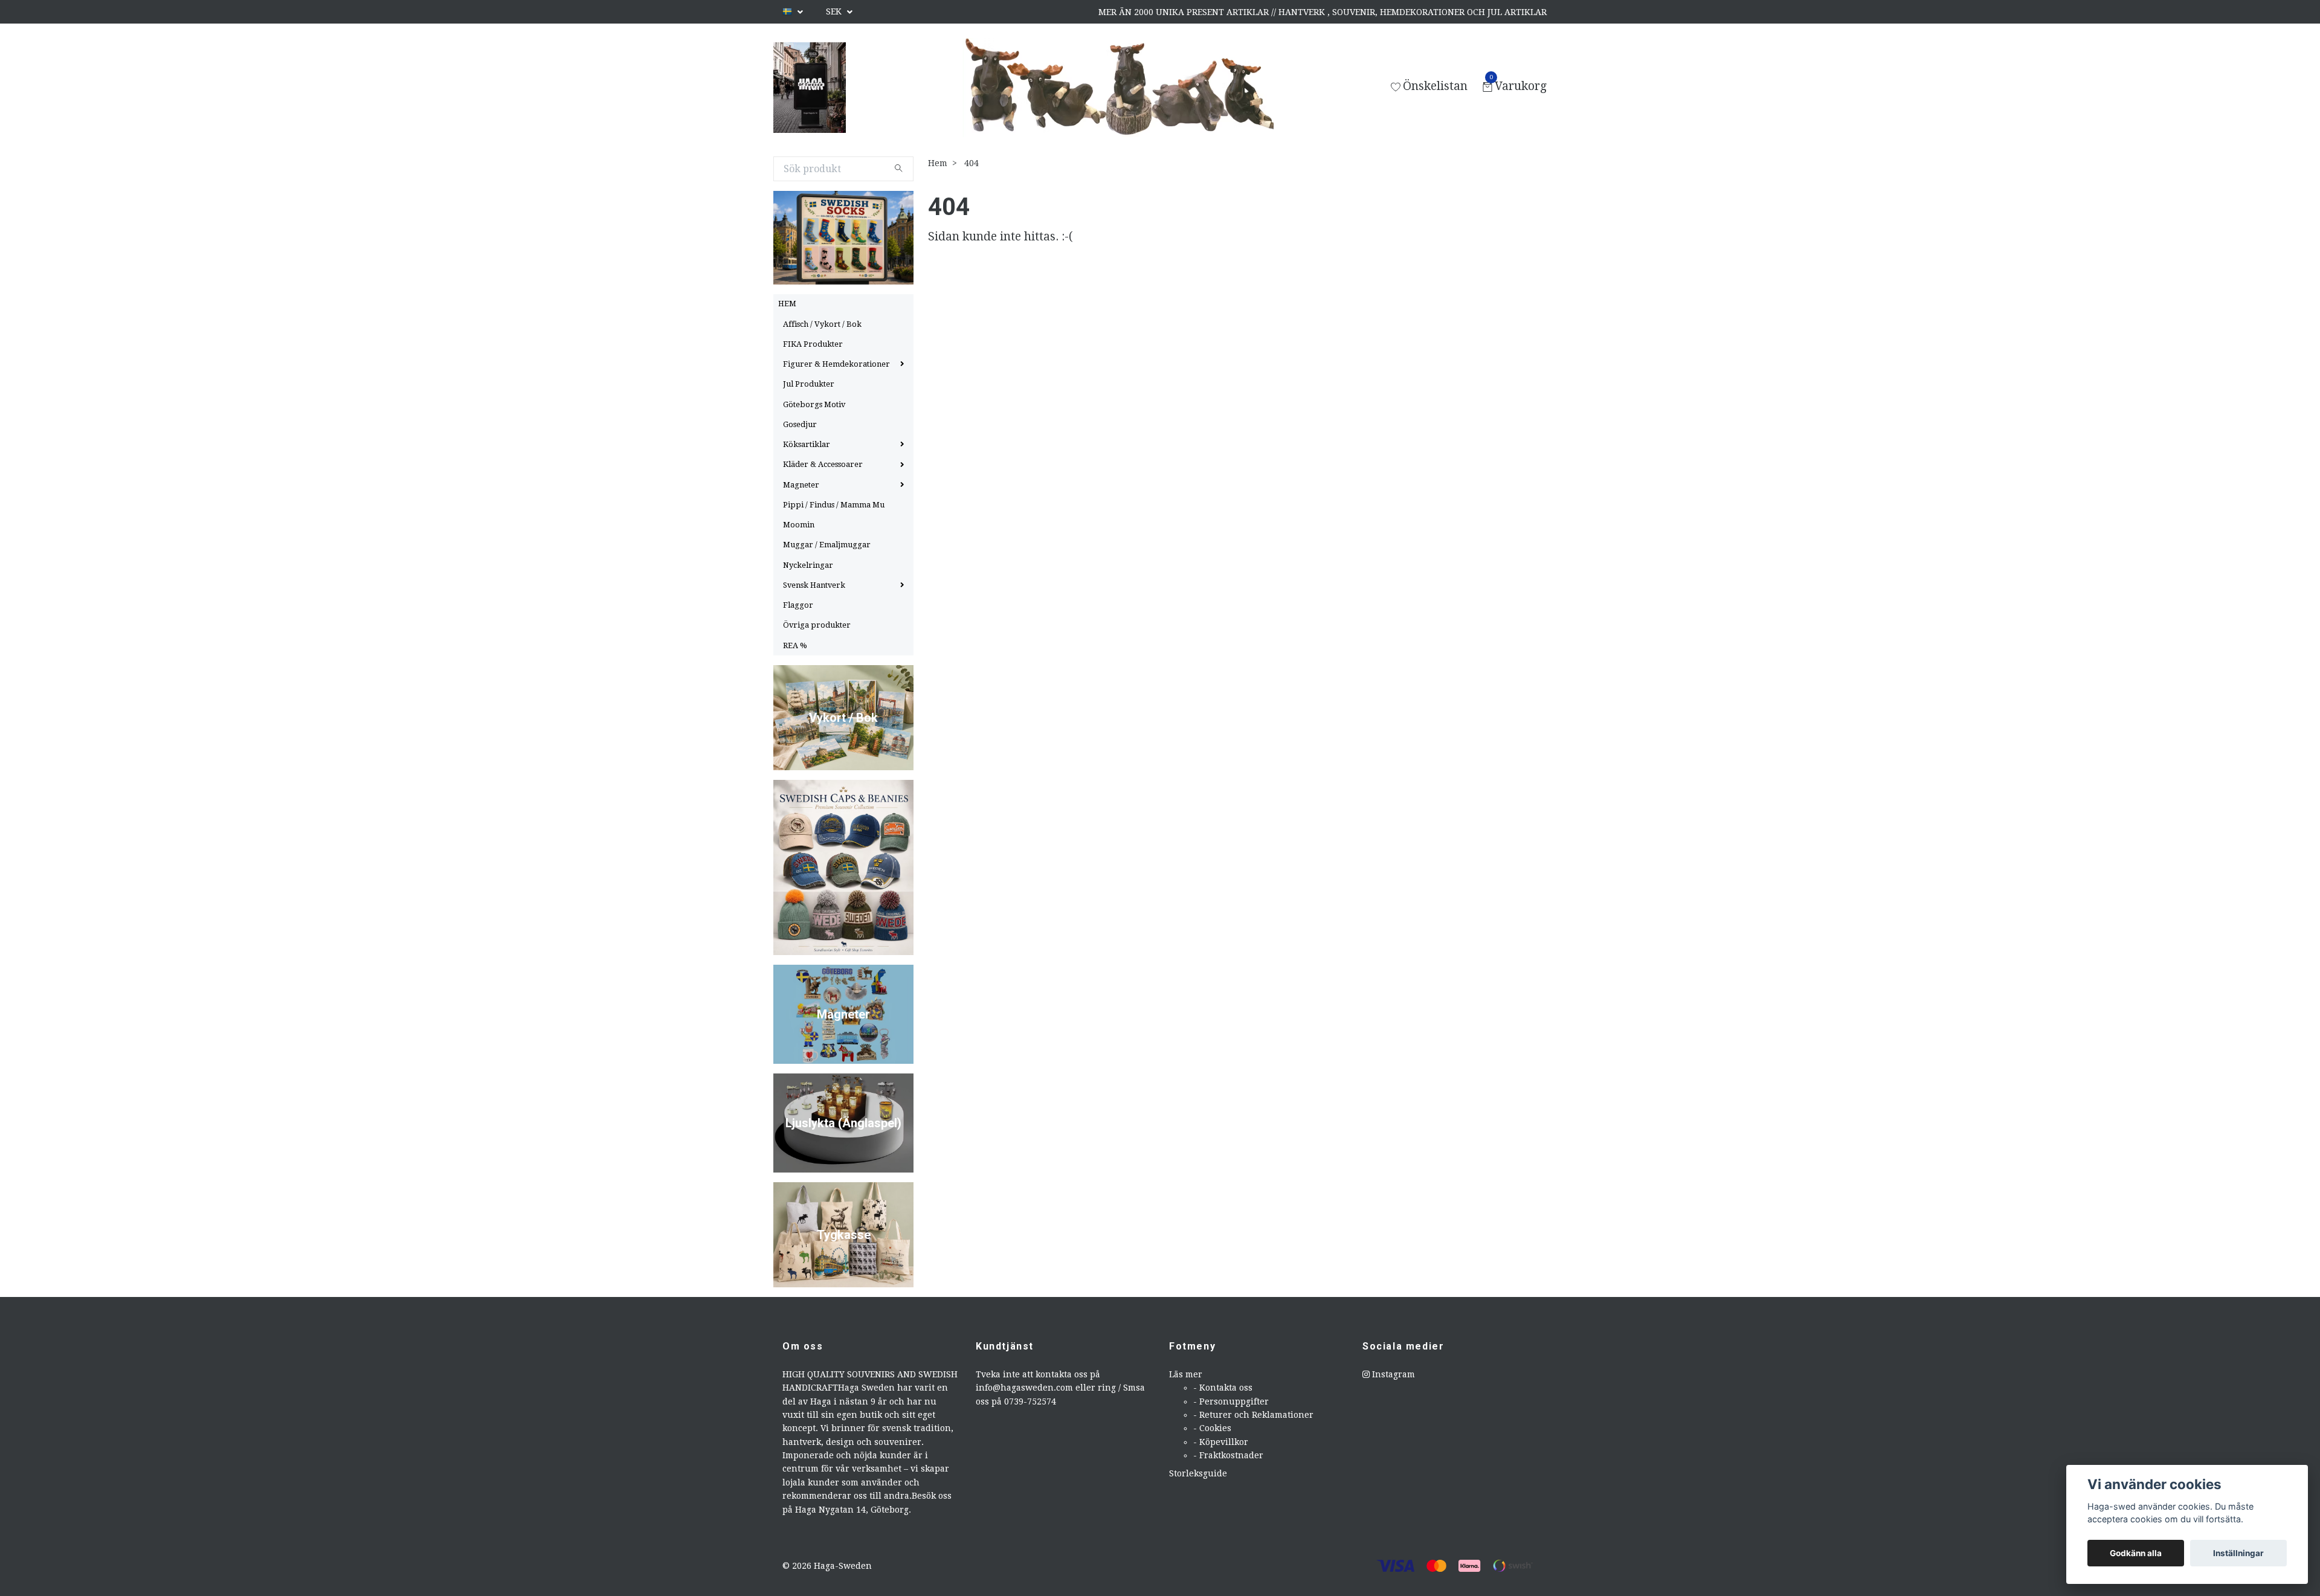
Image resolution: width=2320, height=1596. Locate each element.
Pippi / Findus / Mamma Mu (834, 505)
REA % (795, 645)
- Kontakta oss (1223, 1388)
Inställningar (2238, 1553)
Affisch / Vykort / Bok (822, 324)
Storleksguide (1198, 1473)
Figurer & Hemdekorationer (836, 364)
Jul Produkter (809, 384)
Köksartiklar (807, 444)
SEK (835, 11)
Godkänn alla (2136, 1553)
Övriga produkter (817, 625)
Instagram (1392, 1374)
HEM (787, 304)
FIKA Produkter (813, 344)
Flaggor (798, 605)
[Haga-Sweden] (810, 88)
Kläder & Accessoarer (823, 464)
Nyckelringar (808, 565)
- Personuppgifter (1231, 1401)
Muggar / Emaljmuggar (827, 545)
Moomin (799, 525)
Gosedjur (800, 424)
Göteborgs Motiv (814, 404)
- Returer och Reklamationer (1253, 1415)
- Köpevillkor (1221, 1442)
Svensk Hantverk (814, 585)
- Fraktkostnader (1228, 1455)
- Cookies (1212, 1428)
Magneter (801, 485)
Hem (938, 163)
